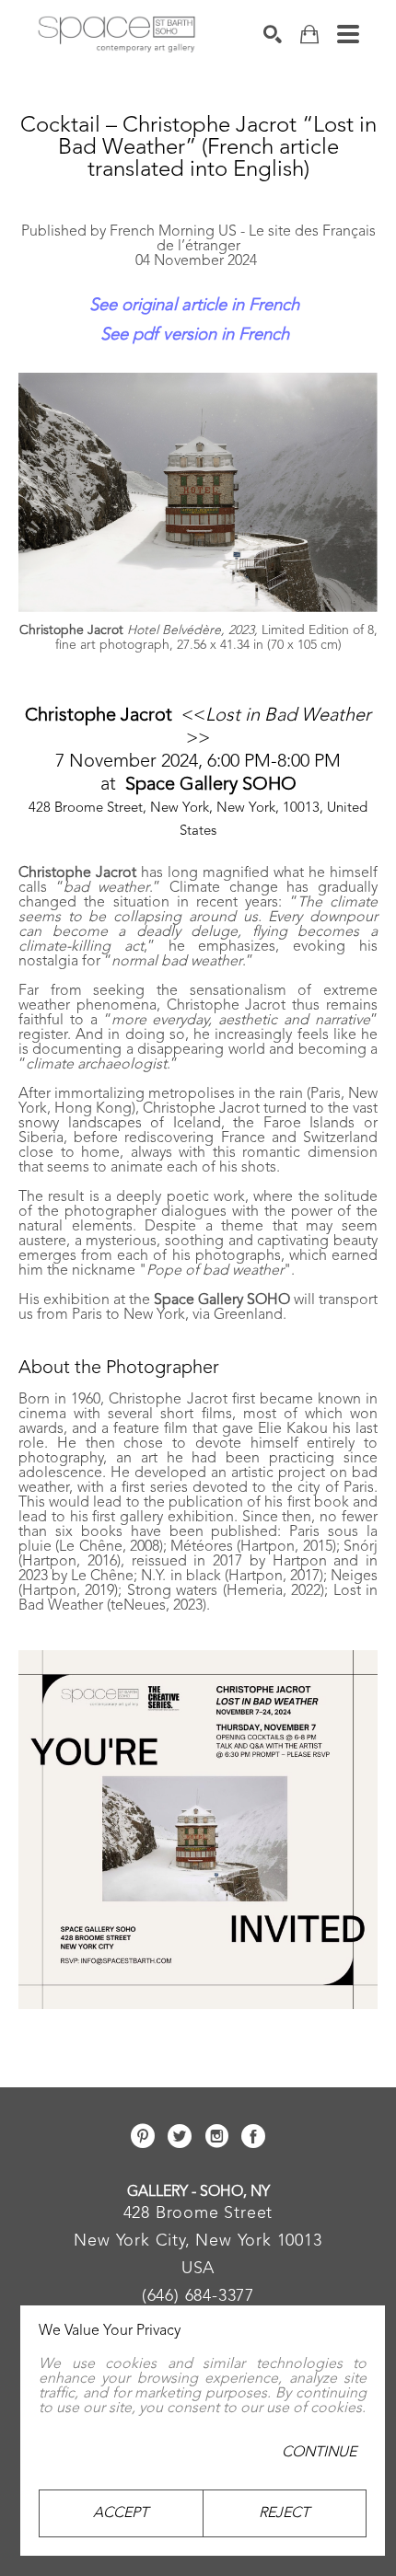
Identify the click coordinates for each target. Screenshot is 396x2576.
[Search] (273, 34)
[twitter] (180, 2136)
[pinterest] (143, 2136)
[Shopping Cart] (309, 35)
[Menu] (348, 34)
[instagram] (216, 2136)
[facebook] (253, 2136)
